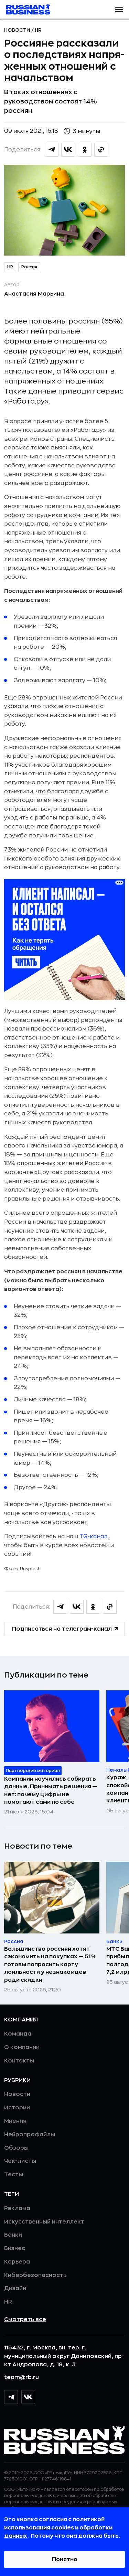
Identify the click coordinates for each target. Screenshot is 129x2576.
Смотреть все (25, 2319)
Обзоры (16, 2148)
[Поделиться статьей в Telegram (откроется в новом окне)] (52, 150)
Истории (17, 2108)
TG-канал (93, 1536)
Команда (18, 2034)
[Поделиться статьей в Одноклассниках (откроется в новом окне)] (85, 150)
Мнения (15, 2121)
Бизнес (15, 2248)
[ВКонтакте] (28, 2397)
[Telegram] (11, 2397)
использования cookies (40, 2528)
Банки (13, 2235)
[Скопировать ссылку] (101, 150)
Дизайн (15, 2288)
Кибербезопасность (35, 2275)
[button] (119, 9)
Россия (29, 267)
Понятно (65, 2559)
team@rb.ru (21, 2377)
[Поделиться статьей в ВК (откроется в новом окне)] (68, 150)
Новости (18, 30)
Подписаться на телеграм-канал (62, 1629)
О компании (22, 2047)
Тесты (14, 2175)
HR (38, 30)
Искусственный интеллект (44, 2222)
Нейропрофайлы (30, 2135)
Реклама (17, 2208)
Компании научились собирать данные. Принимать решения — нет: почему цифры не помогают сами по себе (51, 1791)
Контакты (19, 2061)
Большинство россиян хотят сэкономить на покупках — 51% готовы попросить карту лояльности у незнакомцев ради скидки (50, 1965)
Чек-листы (20, 2161)
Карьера (17, 2262)
